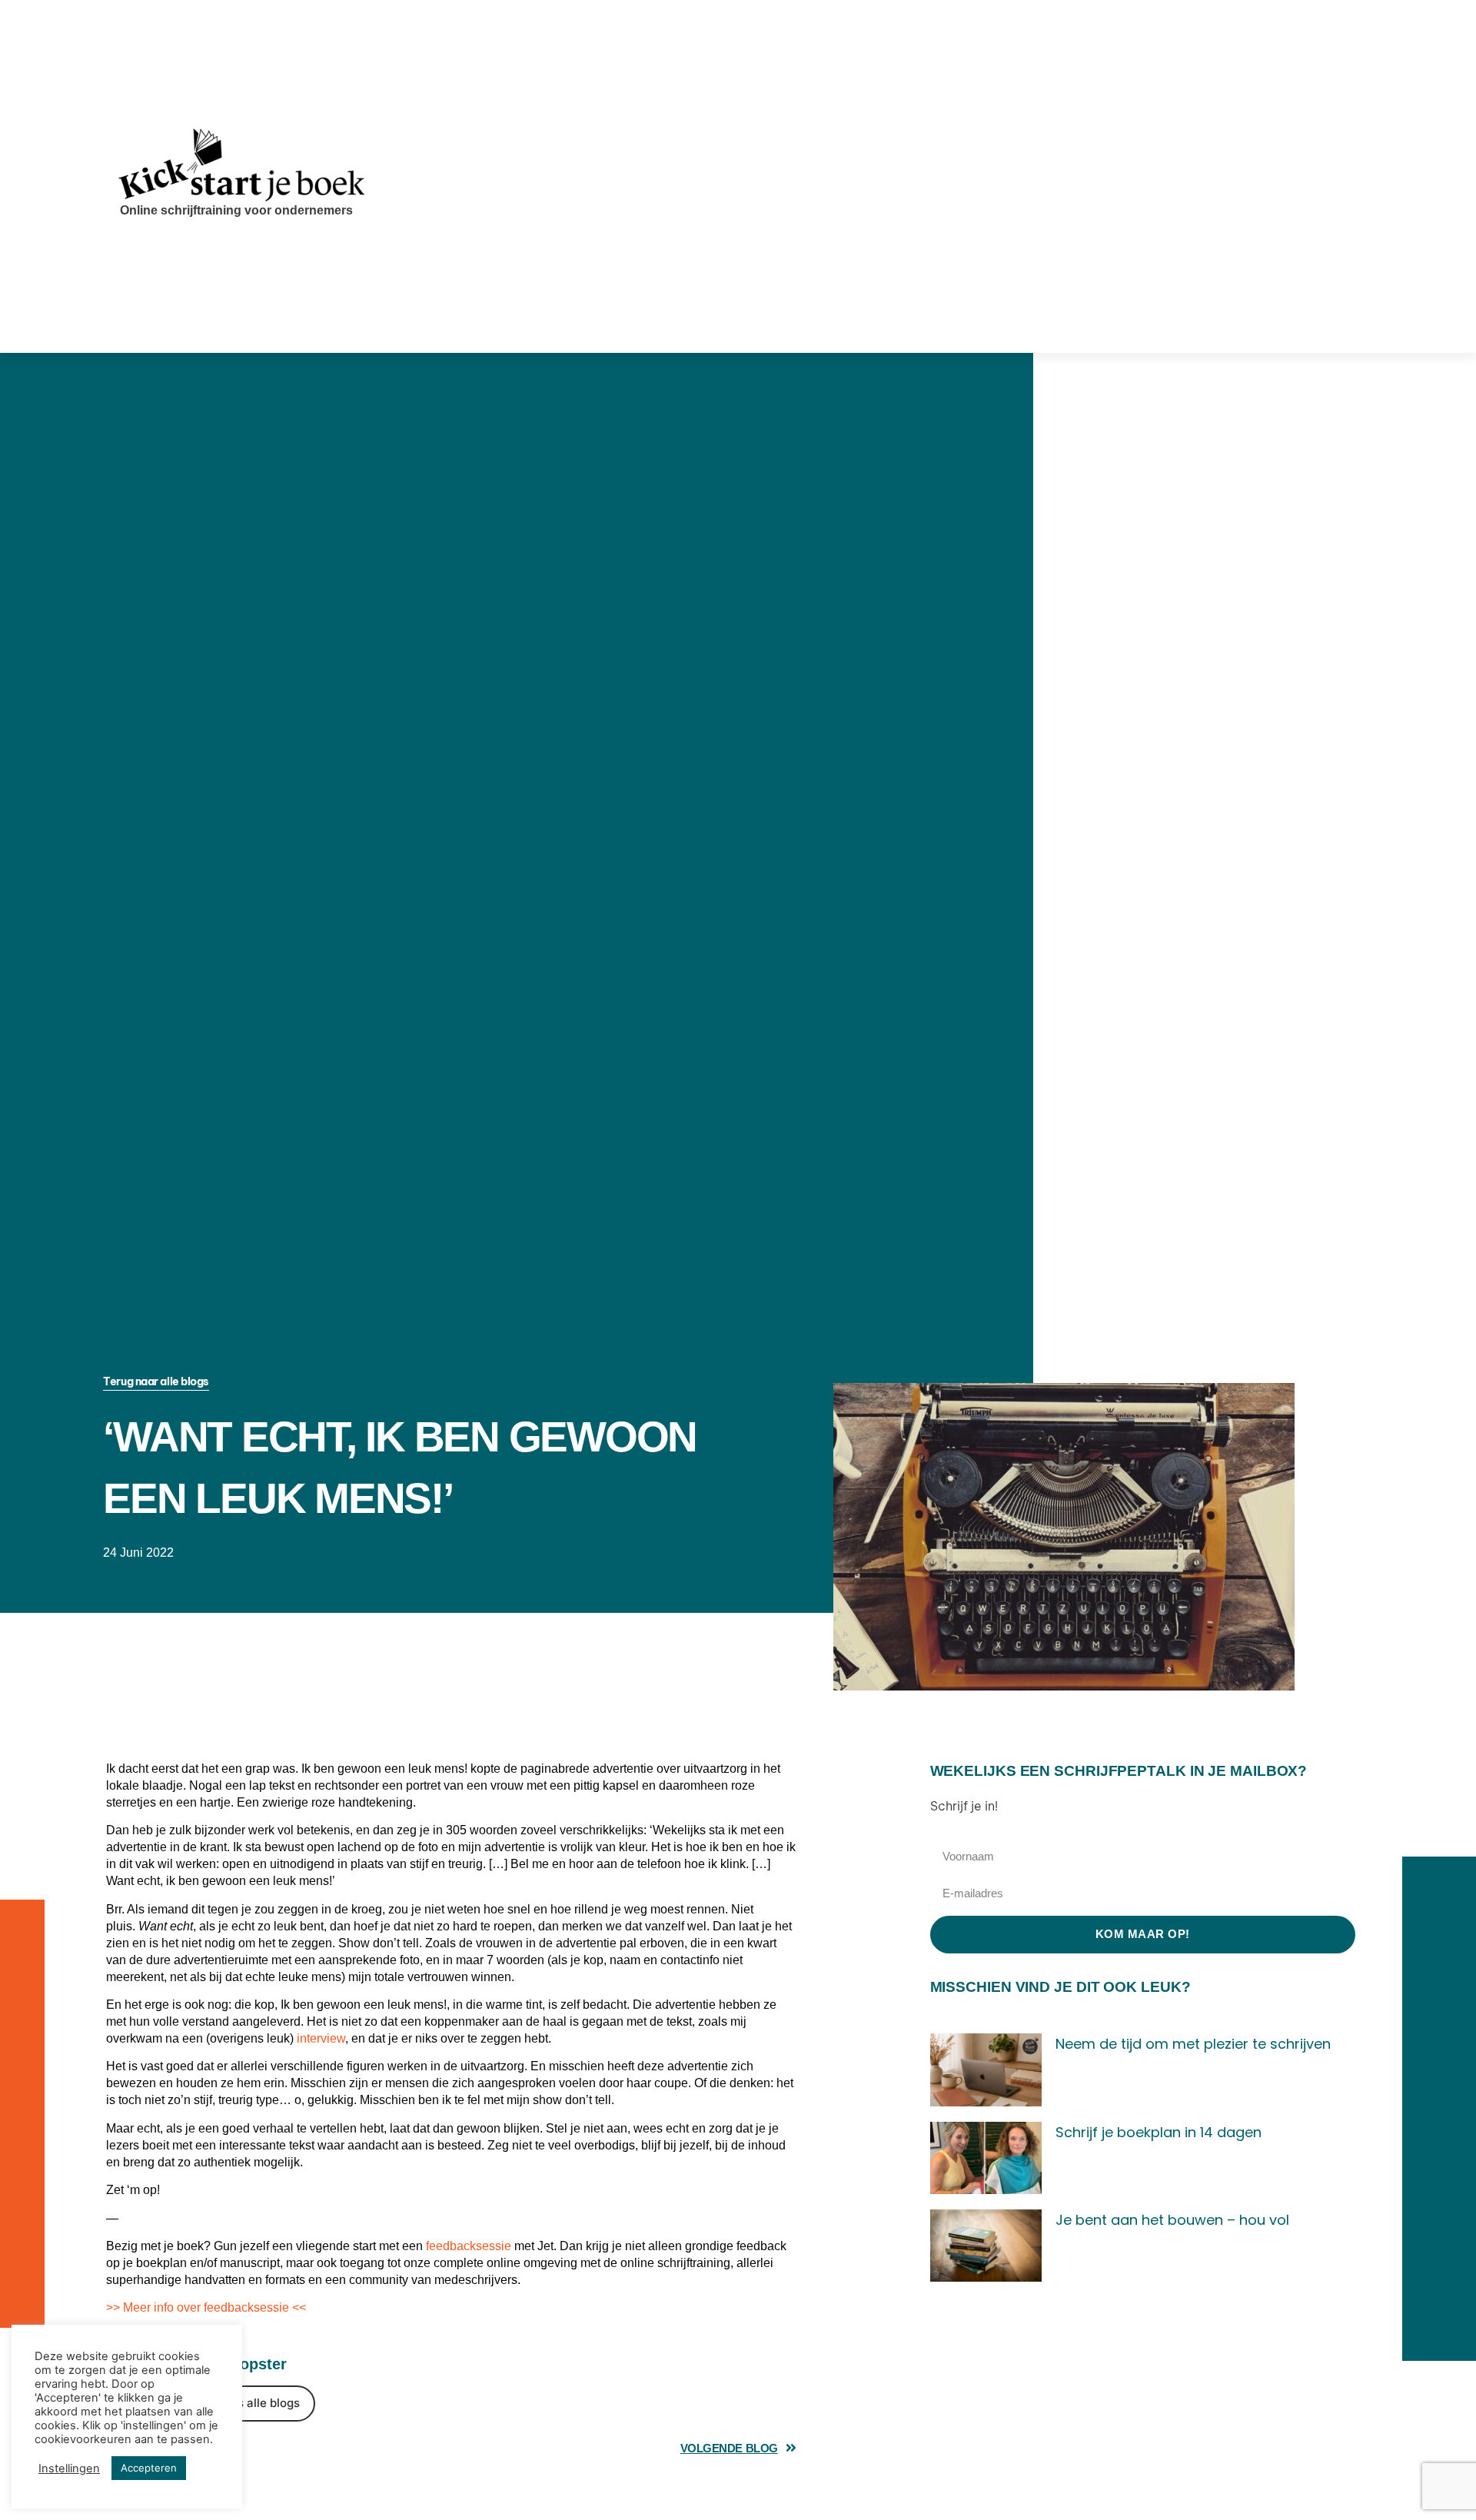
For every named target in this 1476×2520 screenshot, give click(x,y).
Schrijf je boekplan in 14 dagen (1159, 2132)
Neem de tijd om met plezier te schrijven (1193, 2044)
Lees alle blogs (259, 2403)
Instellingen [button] (69, 2468)
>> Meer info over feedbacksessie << (206, 2307)
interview (321, 2038)
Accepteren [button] (149, 2468)
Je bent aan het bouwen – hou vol (1172, 2220)
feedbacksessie (469, 2246)
